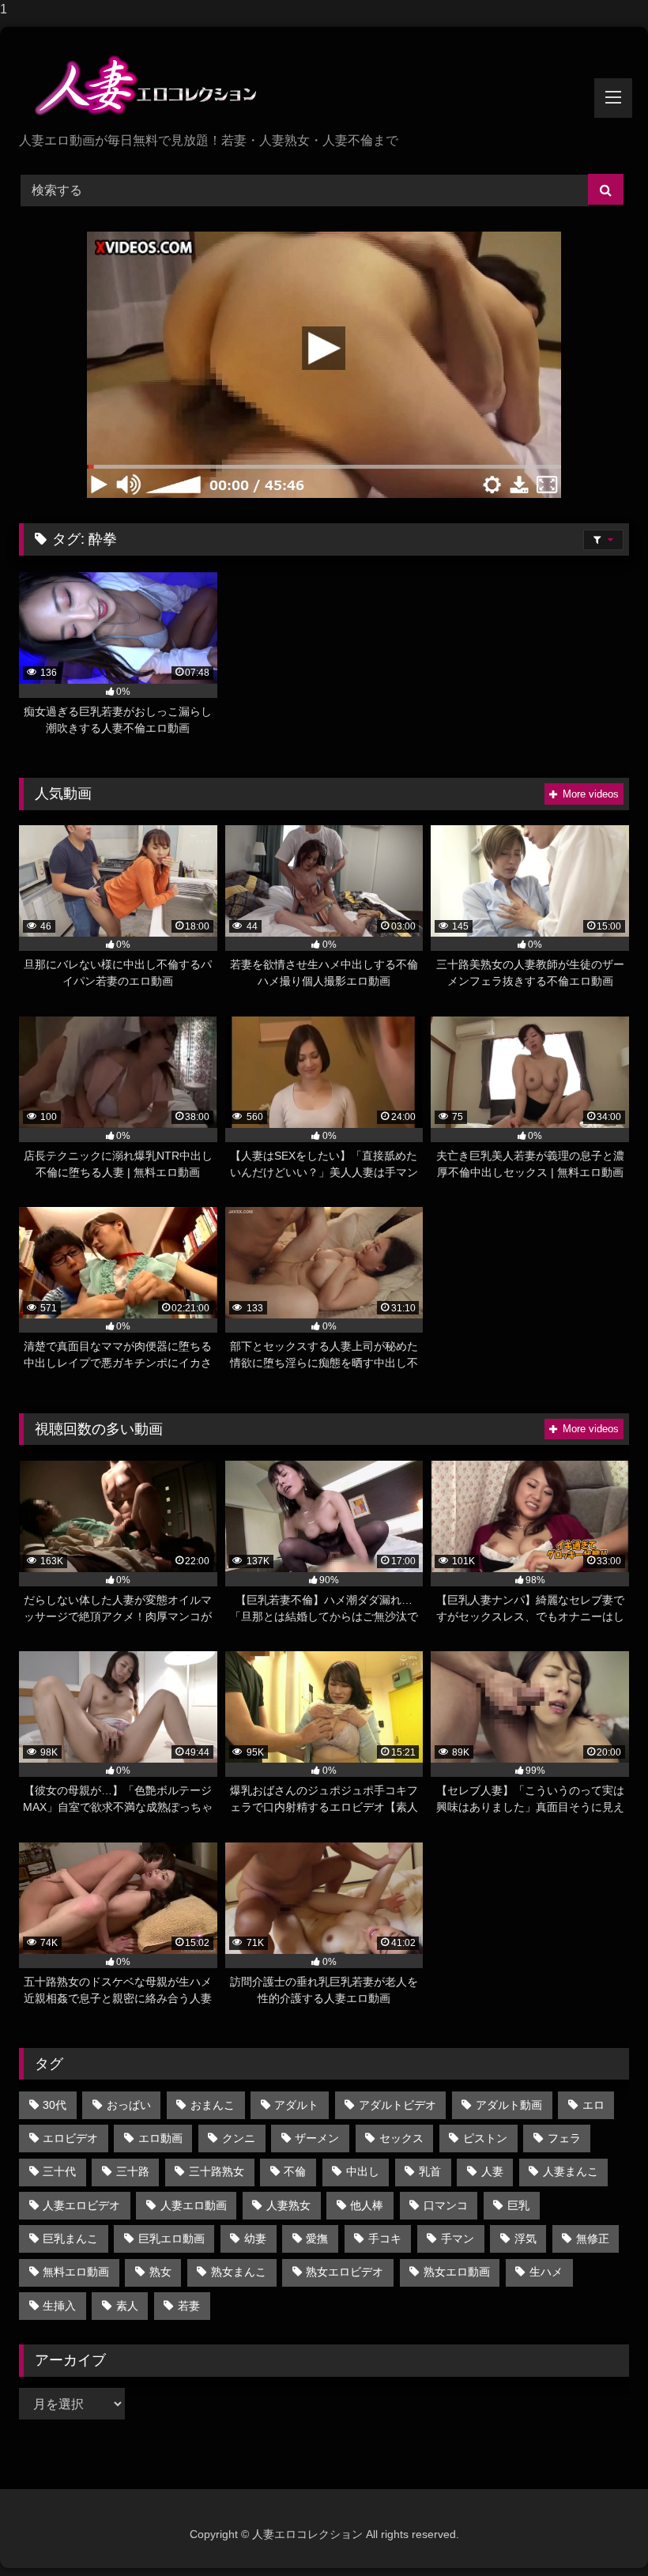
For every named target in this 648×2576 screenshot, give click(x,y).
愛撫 (317, 2238)
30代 (55, 2105)
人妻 (492, 2171)
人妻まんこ (571, 2171)
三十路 (133, 2171)
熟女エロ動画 (457, 2272)
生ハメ (546, 2272)
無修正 (593, 2238)
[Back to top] (599, 2532)
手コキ (385, 2238)
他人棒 (367, 2205)
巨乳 (518, 2205)
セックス (401, 2138)
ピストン (485, 2138)
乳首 (430, 2171)
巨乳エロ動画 (171, 2238)
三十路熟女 (217, 2171)
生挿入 (59, 2306)
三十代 (59, 2171)
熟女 (160, 2272)
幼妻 (255, 2238)
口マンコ (446, 2205)
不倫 (295, 2171)
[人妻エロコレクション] (324, 85)
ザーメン (317, 2138)
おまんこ (213, 2105)
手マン (458, 2238)
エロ (593, 2105)
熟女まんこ (239, 2272)
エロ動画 (160, 2138)
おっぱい (129, 2105)
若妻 (189, 2306)
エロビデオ (70, 2138)
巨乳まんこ (70, 2238)
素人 (127, 2306)
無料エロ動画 (76, 2272)
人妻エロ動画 (194, 2205)
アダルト (296, 2105)
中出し (363, 2171)
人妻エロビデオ (81, 2205)
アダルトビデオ (397, 2105)
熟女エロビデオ (345, 2272)
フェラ (564, 2138)
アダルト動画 (509, 2105)
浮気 (526, 2238)
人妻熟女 (288, 2205)
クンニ (239, 2138)
